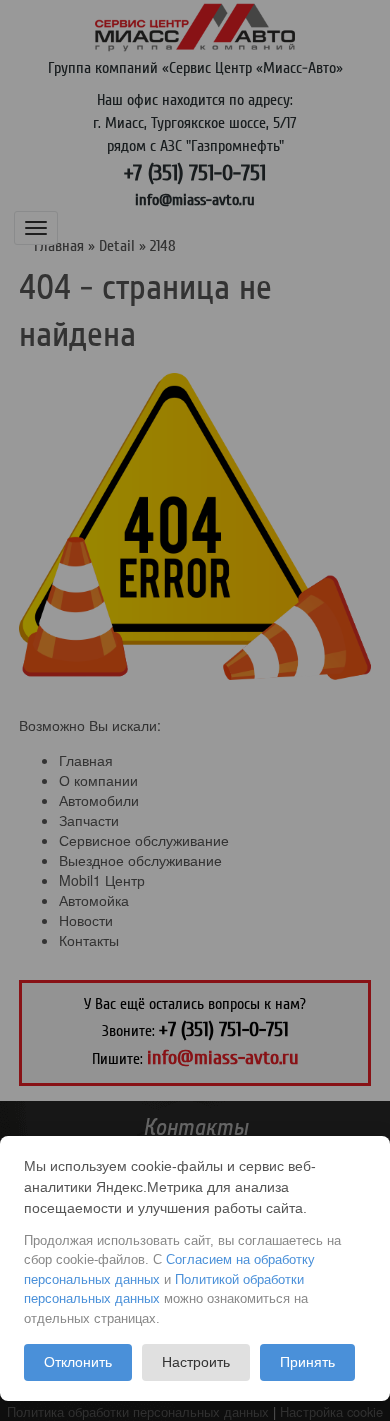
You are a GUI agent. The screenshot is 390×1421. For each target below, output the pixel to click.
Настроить (196, 1362)
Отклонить (78, 1362)
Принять (307, 1362)
